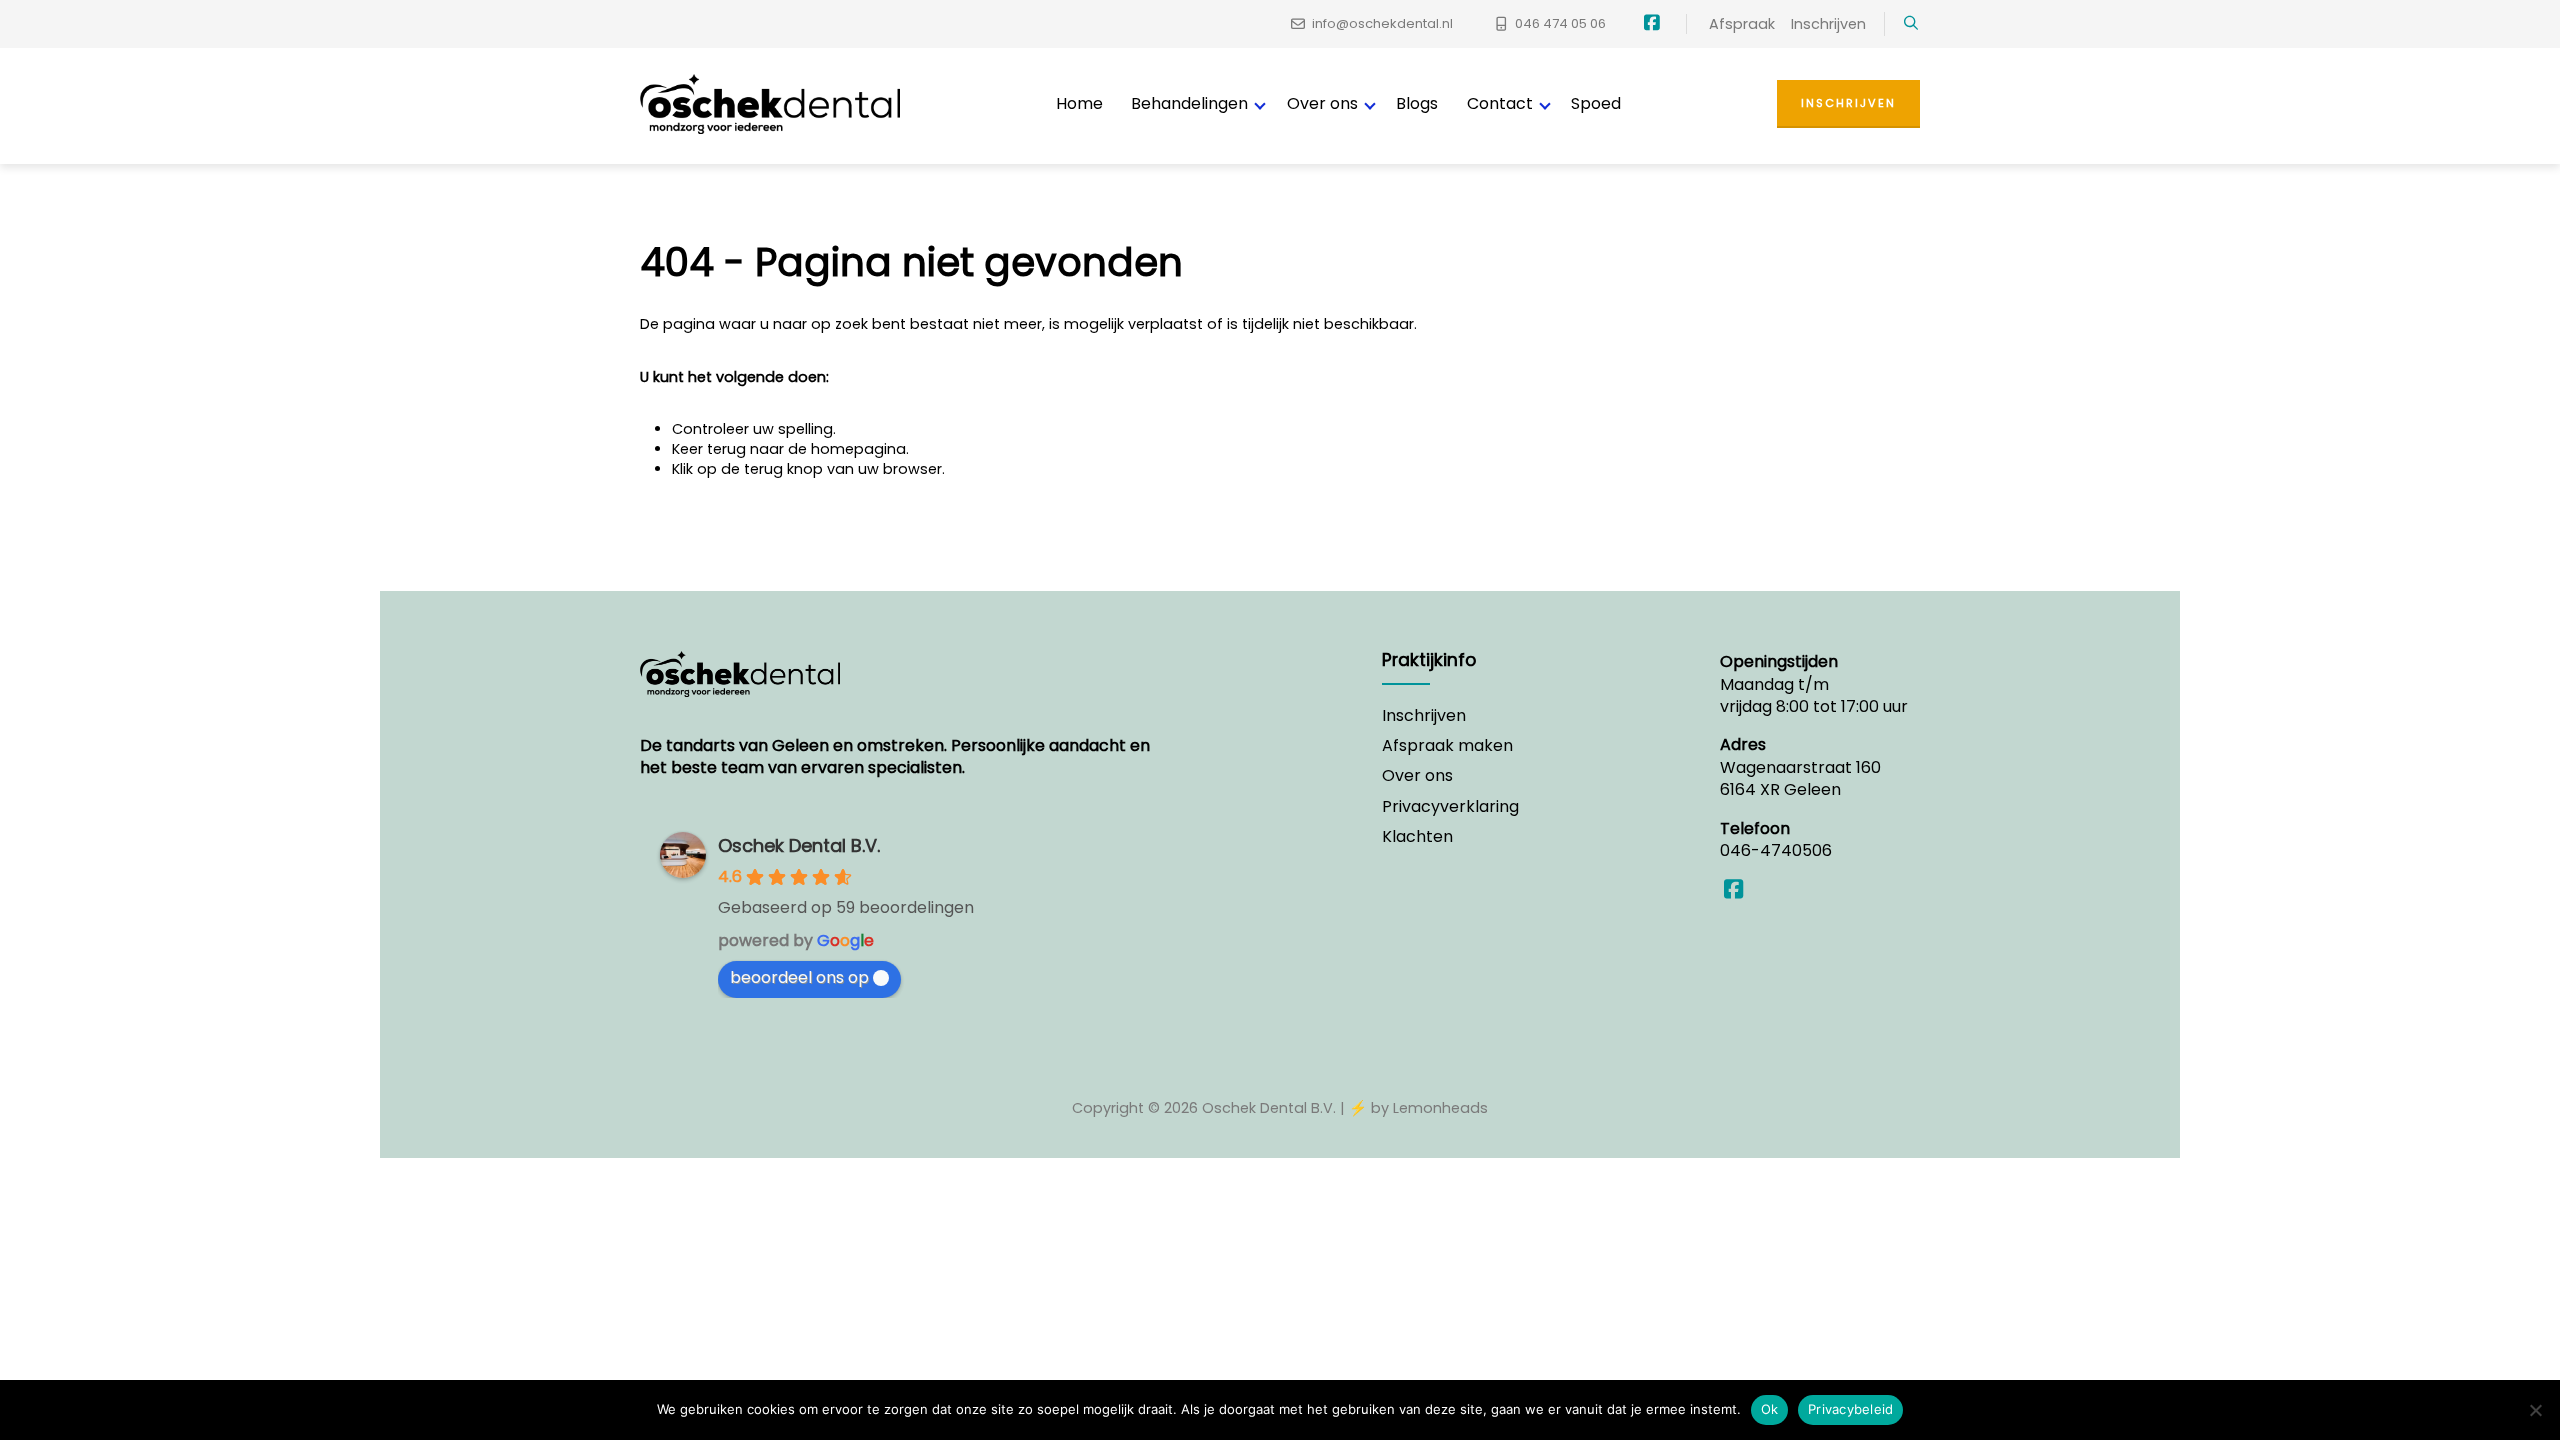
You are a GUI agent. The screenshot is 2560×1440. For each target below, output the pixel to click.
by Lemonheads (1429, 1108)
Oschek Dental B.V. (799, 845)
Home (1079, 104)
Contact (1500, 104)
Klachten (1417, 837)
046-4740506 (1776, 850)
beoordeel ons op (799, 977)
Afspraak (1742, 24)
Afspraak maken (1447, 746)
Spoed (1596, 104)
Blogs (1417, 104)
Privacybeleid (1850, 1409)
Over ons (1322, 104)
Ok (1770, 1409)
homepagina (858, 449)
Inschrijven (1828, 24)
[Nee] (2535, 1410)
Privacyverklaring (1450, 807)
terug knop (783, 469)
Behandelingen (1189, 104)
